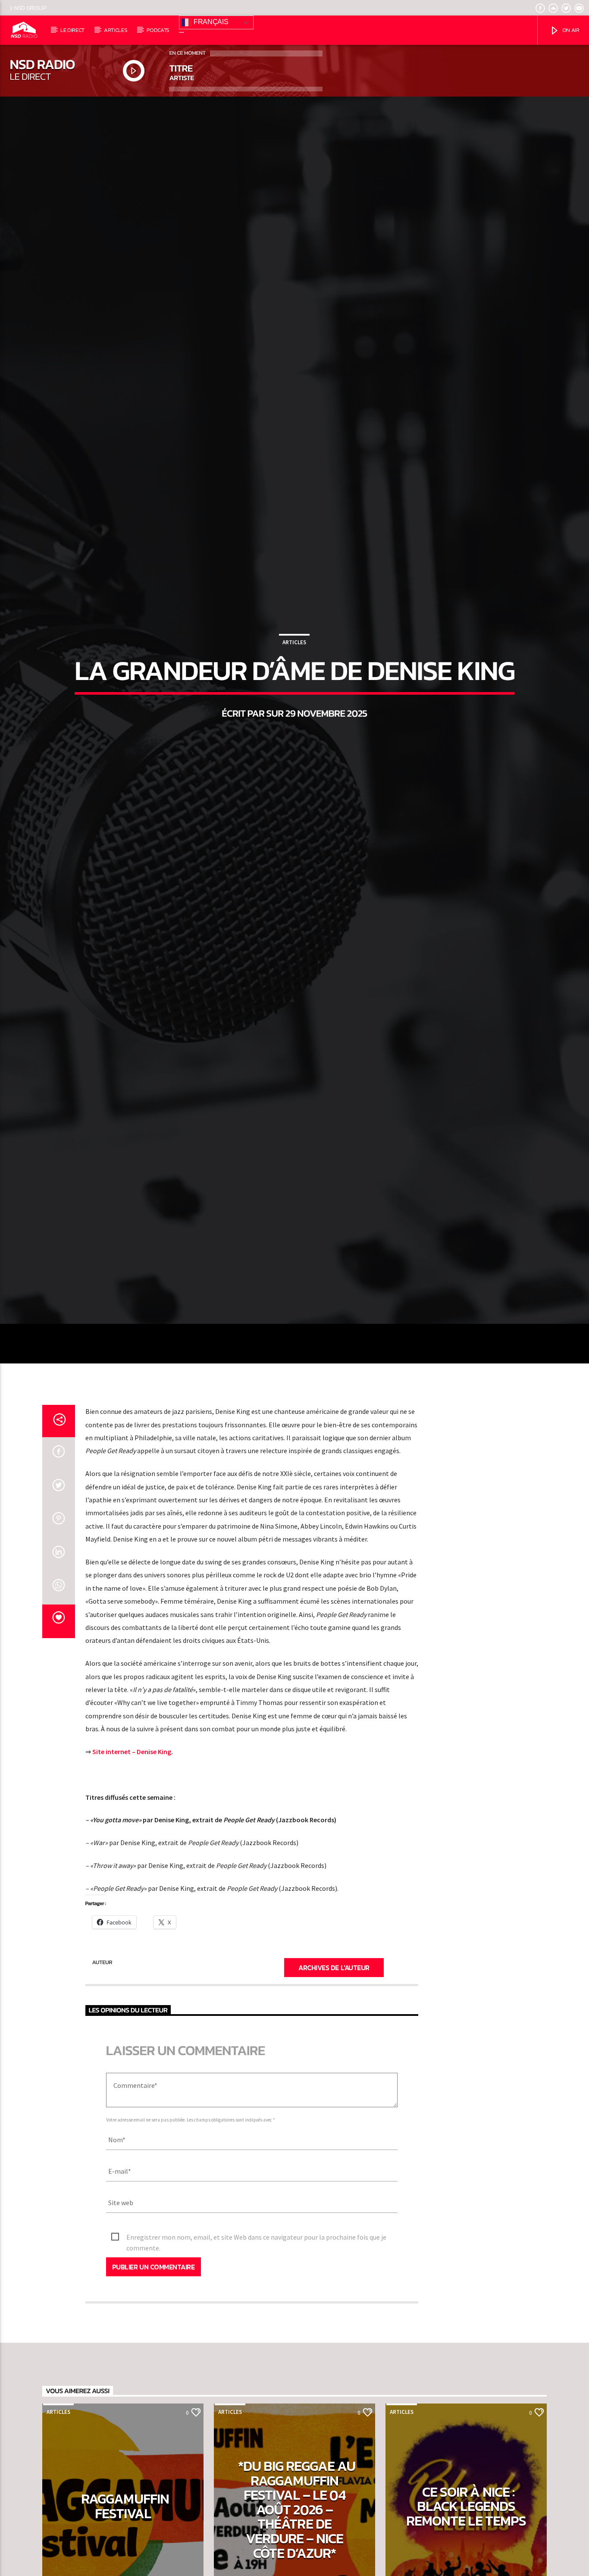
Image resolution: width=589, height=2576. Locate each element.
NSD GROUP (30, 8)
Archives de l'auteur (334, 2109)
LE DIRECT (72, 30)
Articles (294, 708)
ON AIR (570, 30)
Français (210, 22)
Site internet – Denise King (132, 1894)
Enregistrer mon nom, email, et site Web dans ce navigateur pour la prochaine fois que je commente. (256, 2380)
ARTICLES (116, 30)
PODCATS (158, 30)
